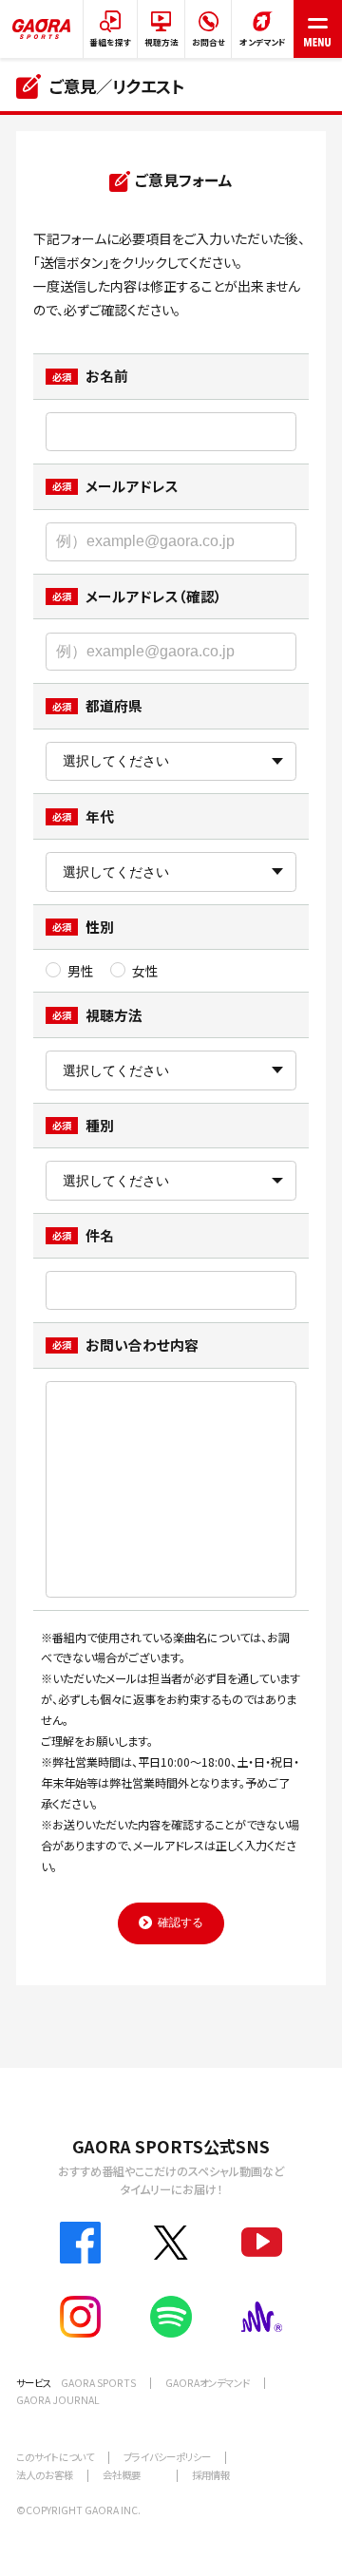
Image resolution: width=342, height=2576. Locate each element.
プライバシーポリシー (167, 2457)
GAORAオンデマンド (208, 2383)
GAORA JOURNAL (58, 2400)
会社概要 (122, 2475)
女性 (146, 971)
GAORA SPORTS (98, 2383)
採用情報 (211, 2475)
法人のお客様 (45, 2475)
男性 (81, 971)
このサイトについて (55, 2457)
